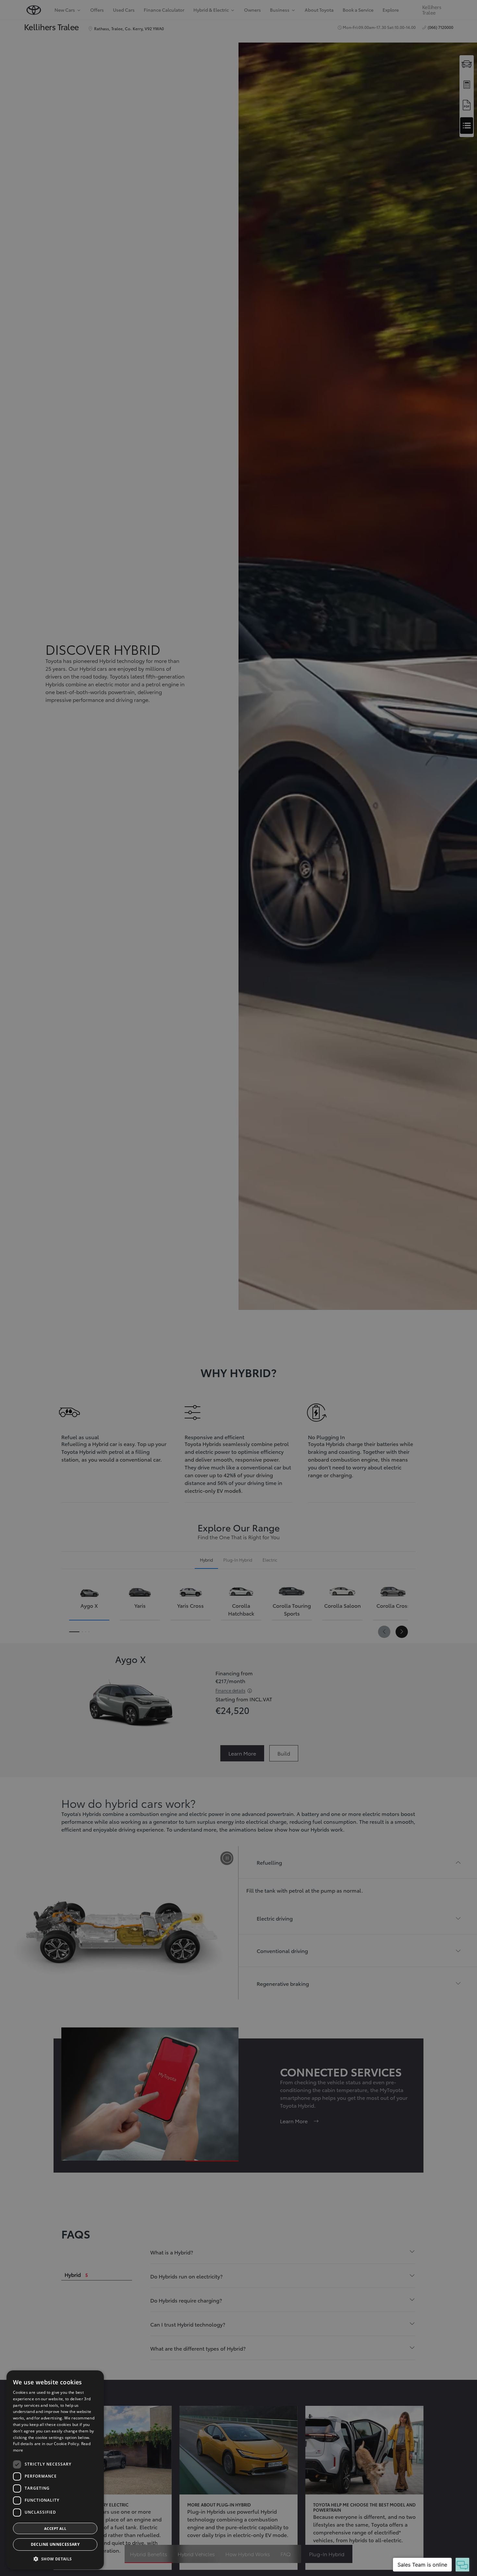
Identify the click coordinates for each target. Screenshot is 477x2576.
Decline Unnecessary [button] (55, 2544)
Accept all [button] (55, 2528)
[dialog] (55, 2470)
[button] (55, 2559)
